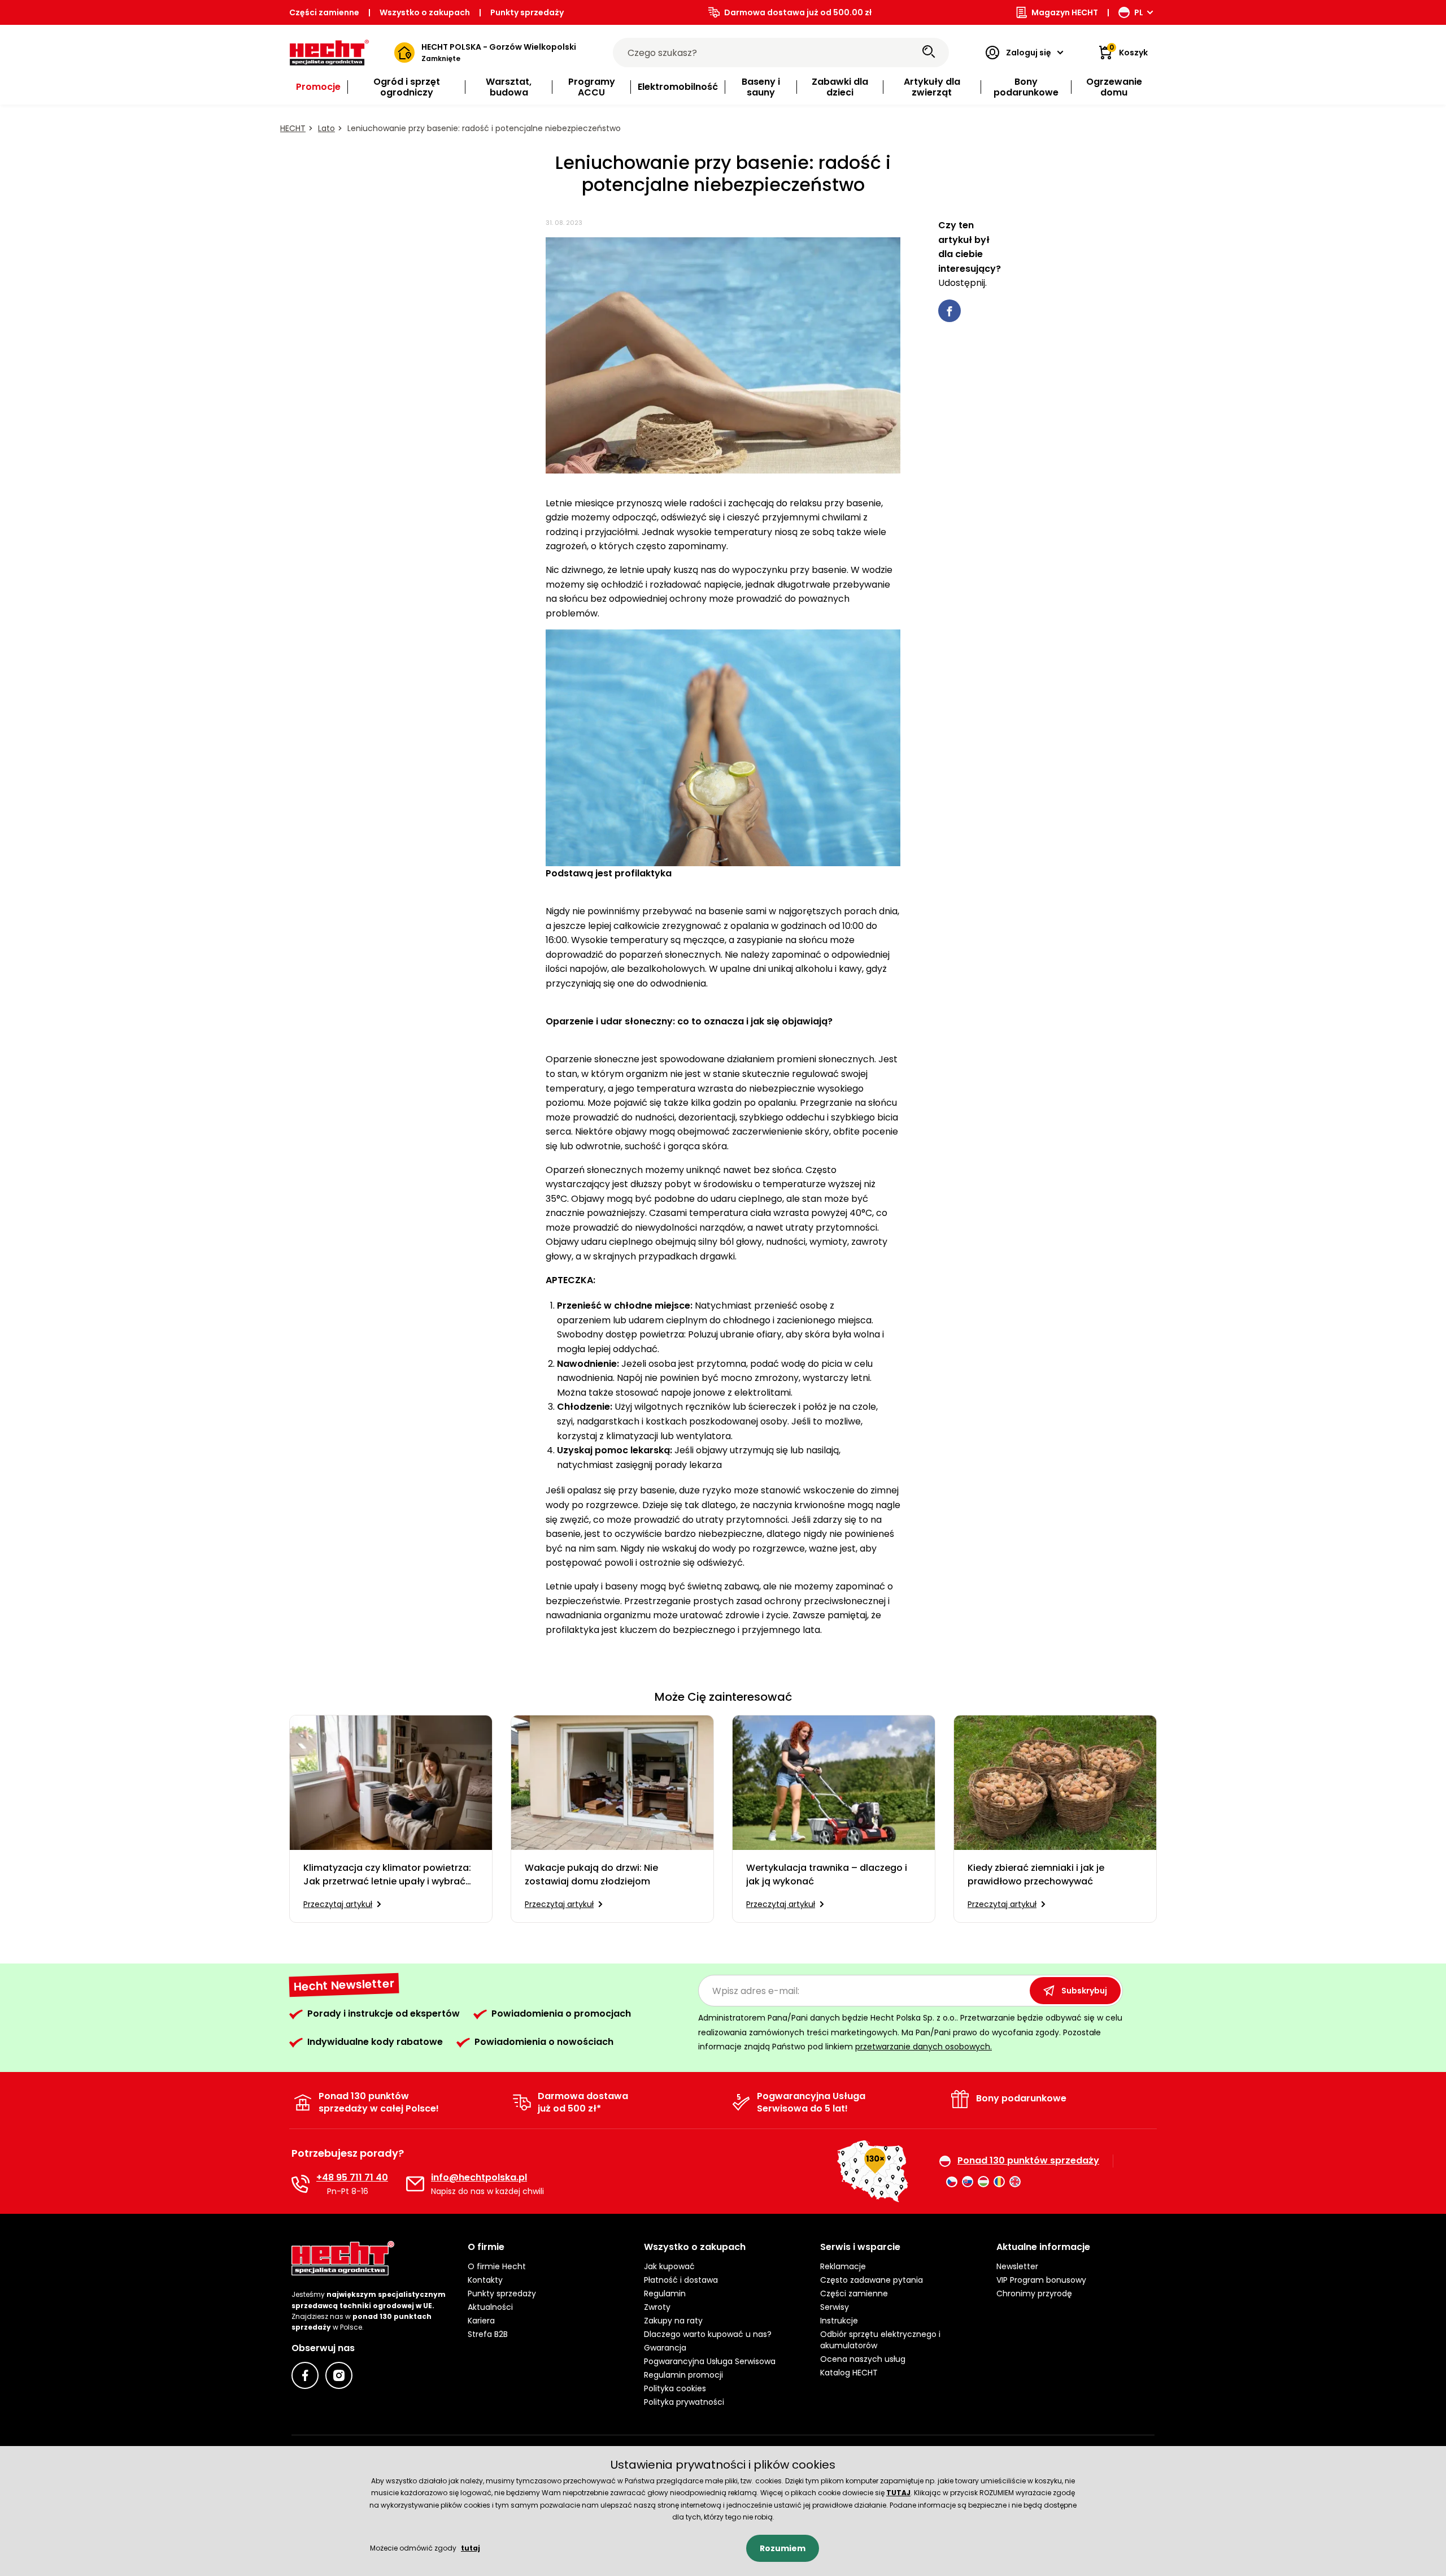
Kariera (481, 2321)
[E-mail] (415, 2184)
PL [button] (1139, 12)
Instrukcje (839, 2321)
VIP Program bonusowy (1041, 2280)
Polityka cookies (675, 2388)
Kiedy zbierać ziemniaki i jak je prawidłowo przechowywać (1036, 1875)
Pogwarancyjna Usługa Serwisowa (710, 2361)
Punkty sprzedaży (527, 12)
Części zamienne (324, 12)
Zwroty (657, 2307)
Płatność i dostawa (681, 2280)
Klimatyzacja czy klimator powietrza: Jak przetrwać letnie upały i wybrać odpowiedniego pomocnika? (387, 1875)
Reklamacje (843, 2266)
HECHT (293, 128)
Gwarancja (665, 2348)
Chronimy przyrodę (1034, 2293)
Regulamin (665, 2293)
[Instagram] (339, 2375)
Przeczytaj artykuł (338, 1904)
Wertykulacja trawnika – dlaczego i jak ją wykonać (827, 1875)
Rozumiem (783, 2548)
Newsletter (1017, 2266)
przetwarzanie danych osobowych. (924, 2047)
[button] (547, 2247)
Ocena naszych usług (863, 2359)
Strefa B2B (488, 2334)
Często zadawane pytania (872, 2280)
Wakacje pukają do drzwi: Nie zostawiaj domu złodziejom (591, 1875)
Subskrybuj (1084, 1991)
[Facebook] (305, 2375)
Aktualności (490, 2307)
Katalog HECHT (849, 2373)
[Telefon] (300, 2184)
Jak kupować (669, 2266)
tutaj (471, 2548)
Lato (326, 128)
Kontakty (485, 2280)
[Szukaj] (929, 53)
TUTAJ (898, 2493)
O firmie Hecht (497, 2266)
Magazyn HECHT (1065, 12)
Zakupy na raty (673, 2321)
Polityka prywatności (684, 2402)
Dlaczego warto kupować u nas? (708, 2334)
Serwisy (835, 2307)
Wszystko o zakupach (425, 12)
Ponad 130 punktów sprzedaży (1028, 2161)
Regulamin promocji (683, 2375)
